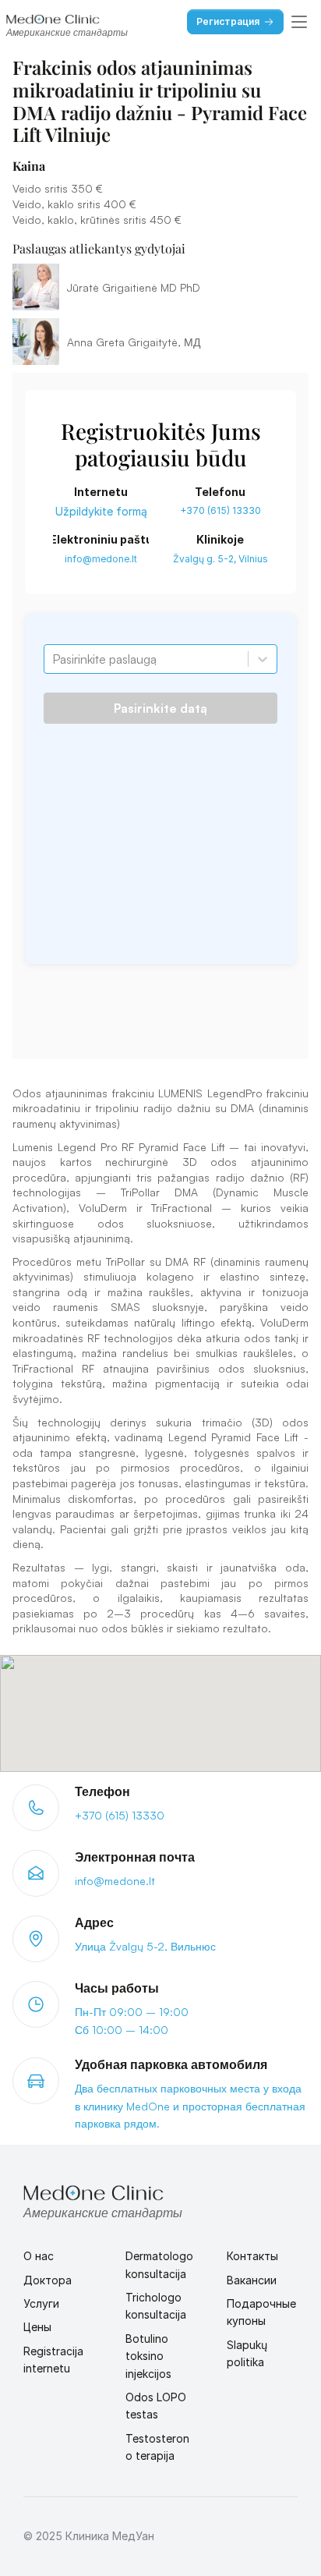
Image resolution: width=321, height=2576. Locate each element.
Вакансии (252, 2280)
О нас (39, 2256)
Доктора (48, 2280)
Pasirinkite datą (160, 708)
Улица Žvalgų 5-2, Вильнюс (145, 1946)
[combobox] (54, 659)
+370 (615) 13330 (220, 510)
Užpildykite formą (101, 511)
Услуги (41, 2303)
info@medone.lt (101, 559)
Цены (37, 2327)
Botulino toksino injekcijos (148, 2356)
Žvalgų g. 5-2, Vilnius (220, 559)
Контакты (252, 2256)
